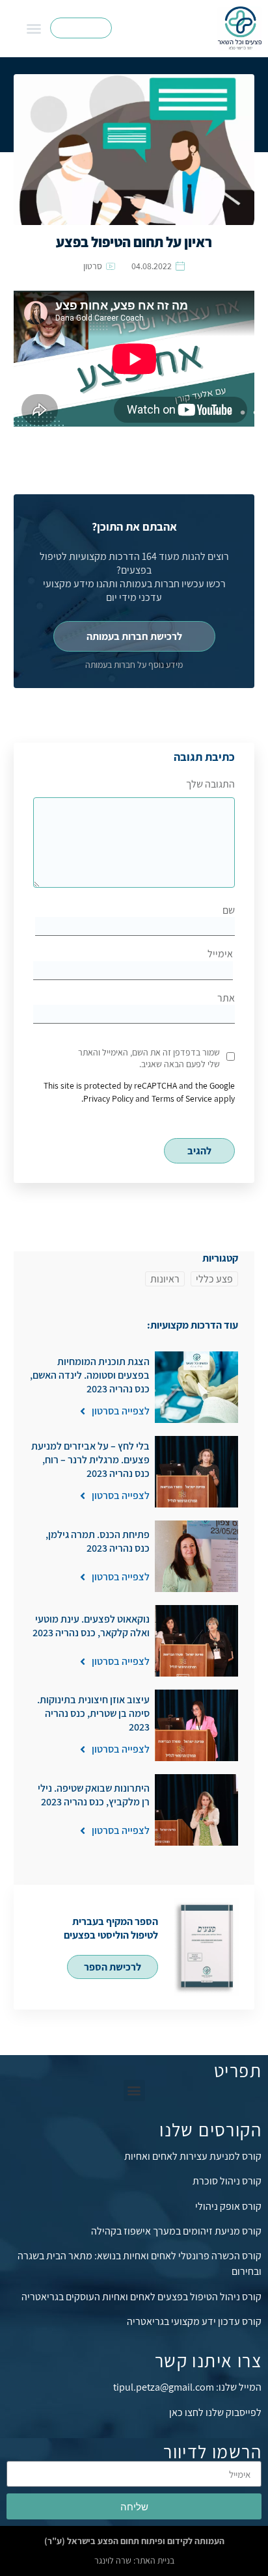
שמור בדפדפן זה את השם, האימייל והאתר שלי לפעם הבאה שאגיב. (149, 1058)
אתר (226, 998)
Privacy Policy (108, 1098)
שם (229, 910)
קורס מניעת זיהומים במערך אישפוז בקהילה (176, 2231)
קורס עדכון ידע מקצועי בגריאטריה (194, 2321)
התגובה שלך (210, 784)
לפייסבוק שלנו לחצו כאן (215, 2412)
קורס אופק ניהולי (228, 2206)
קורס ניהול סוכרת (227, 2181)
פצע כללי (214, 1279)
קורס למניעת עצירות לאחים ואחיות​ (193, 2156)
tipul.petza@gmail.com (164, 2387)
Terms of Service (182, 1098)
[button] (34, 29)
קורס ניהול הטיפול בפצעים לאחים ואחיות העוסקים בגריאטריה (141, 2297)
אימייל (220, 954)
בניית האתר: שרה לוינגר (134, 2560)
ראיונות (165, 1279)
